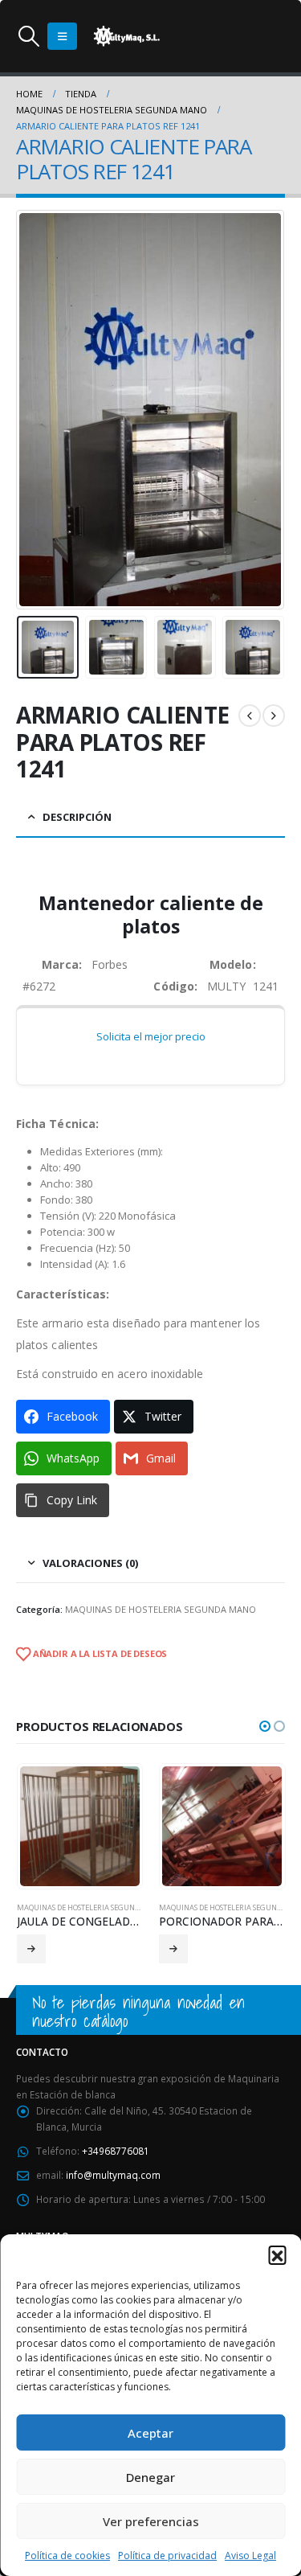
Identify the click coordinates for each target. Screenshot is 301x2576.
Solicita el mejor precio (151, 1036)
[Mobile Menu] (62, 36)
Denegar (150, 2477)
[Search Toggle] (28, 36)
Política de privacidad (167, 2555)
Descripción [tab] (77, 817)
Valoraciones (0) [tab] (90, 1563)
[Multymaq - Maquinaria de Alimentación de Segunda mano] (127, 36)
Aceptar (150, 2433)
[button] (277, 2254)
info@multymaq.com (113, 2175)
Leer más (31, 1949)
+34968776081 (116, 2151)
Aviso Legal (250, 2555)
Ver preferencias (151, 2521)
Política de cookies (67, 2555)
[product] (80, 1826)
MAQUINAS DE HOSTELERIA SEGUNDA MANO (161, 1609)
